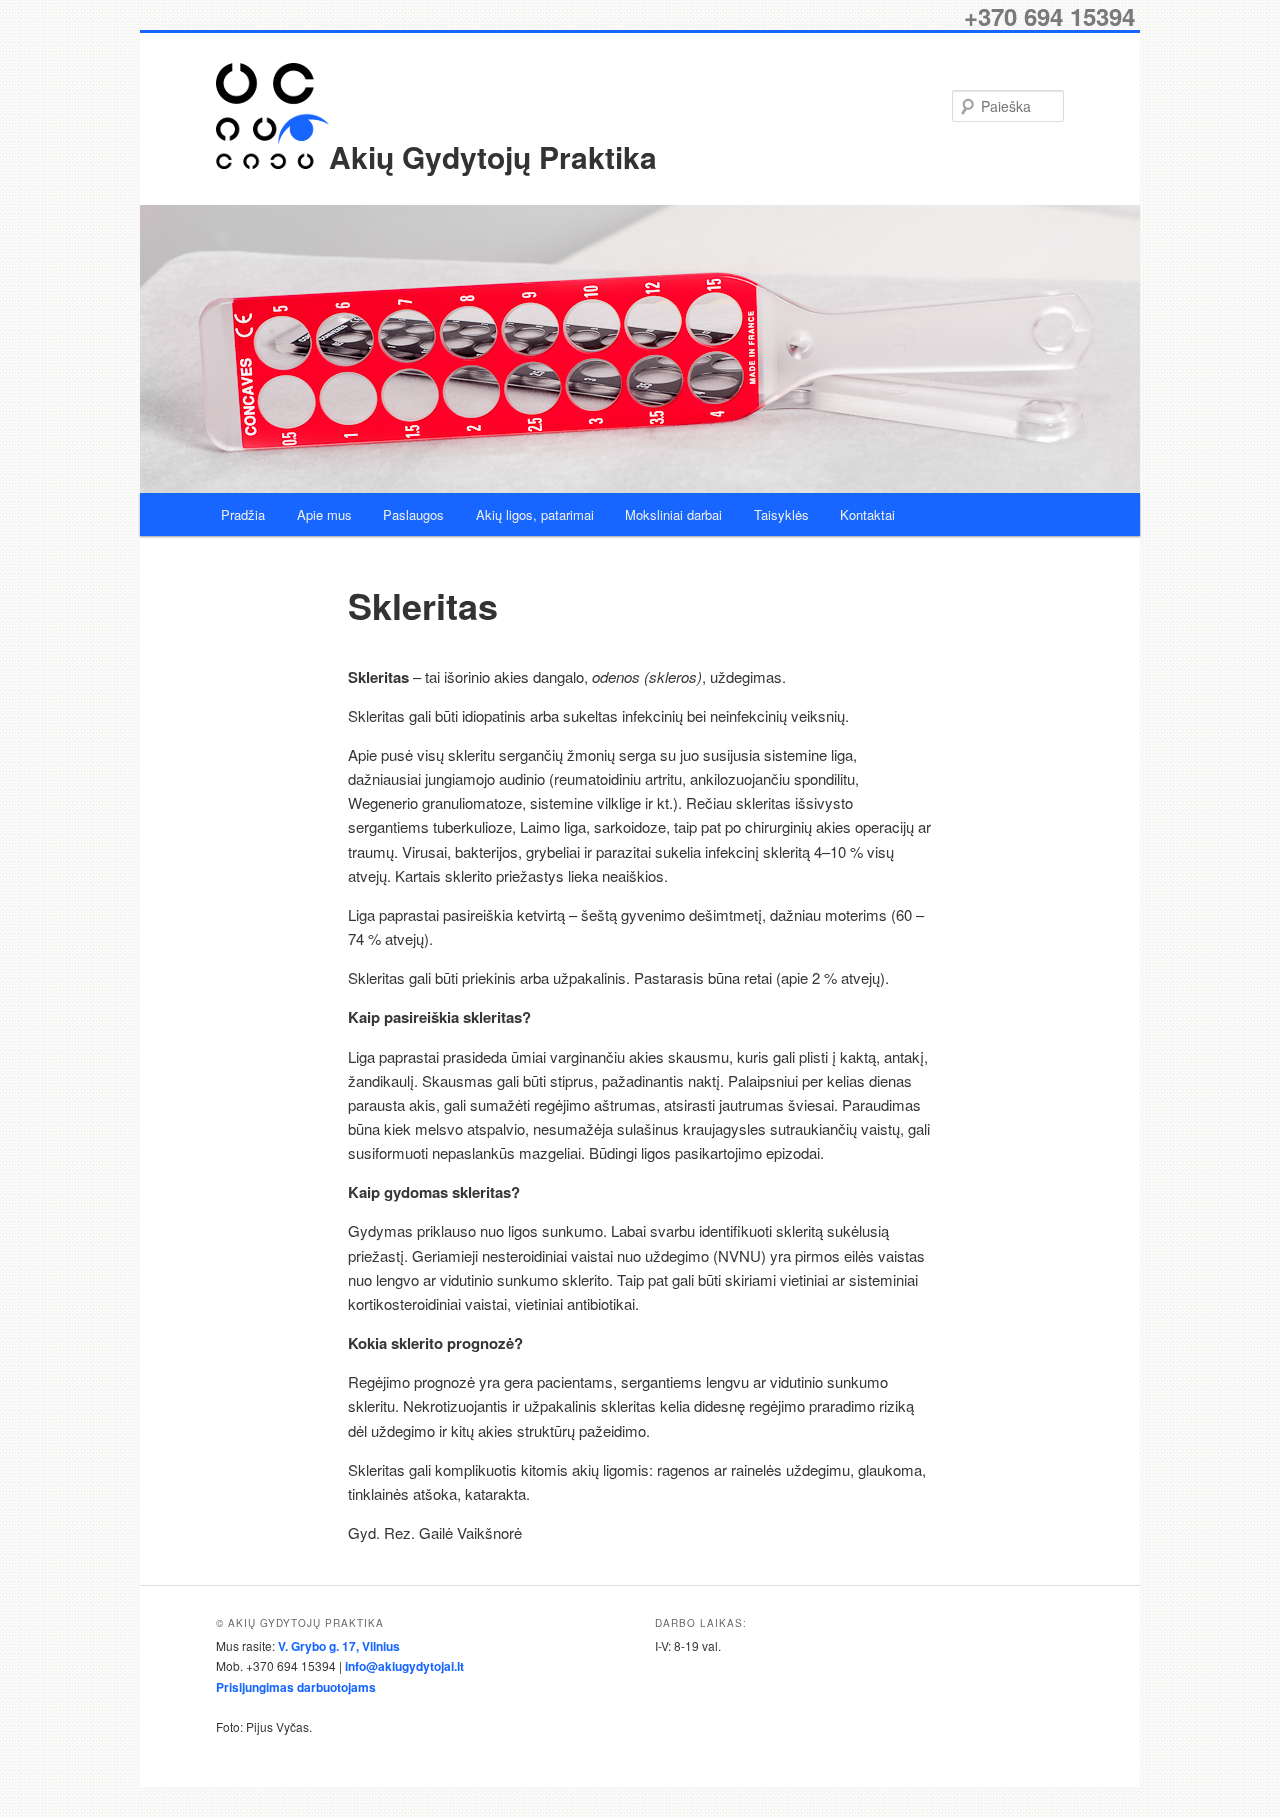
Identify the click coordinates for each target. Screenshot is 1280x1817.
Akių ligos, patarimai (535, 514)
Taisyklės (781, 514)
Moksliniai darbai (673, 514)
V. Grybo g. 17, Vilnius (339, 1646)
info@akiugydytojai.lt (404, 1666)
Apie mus (324, 514)
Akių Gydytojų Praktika (493, 156)
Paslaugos (413, 514)
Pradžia (243, 514)
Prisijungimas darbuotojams (296, 1687)
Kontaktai (867, 514)
